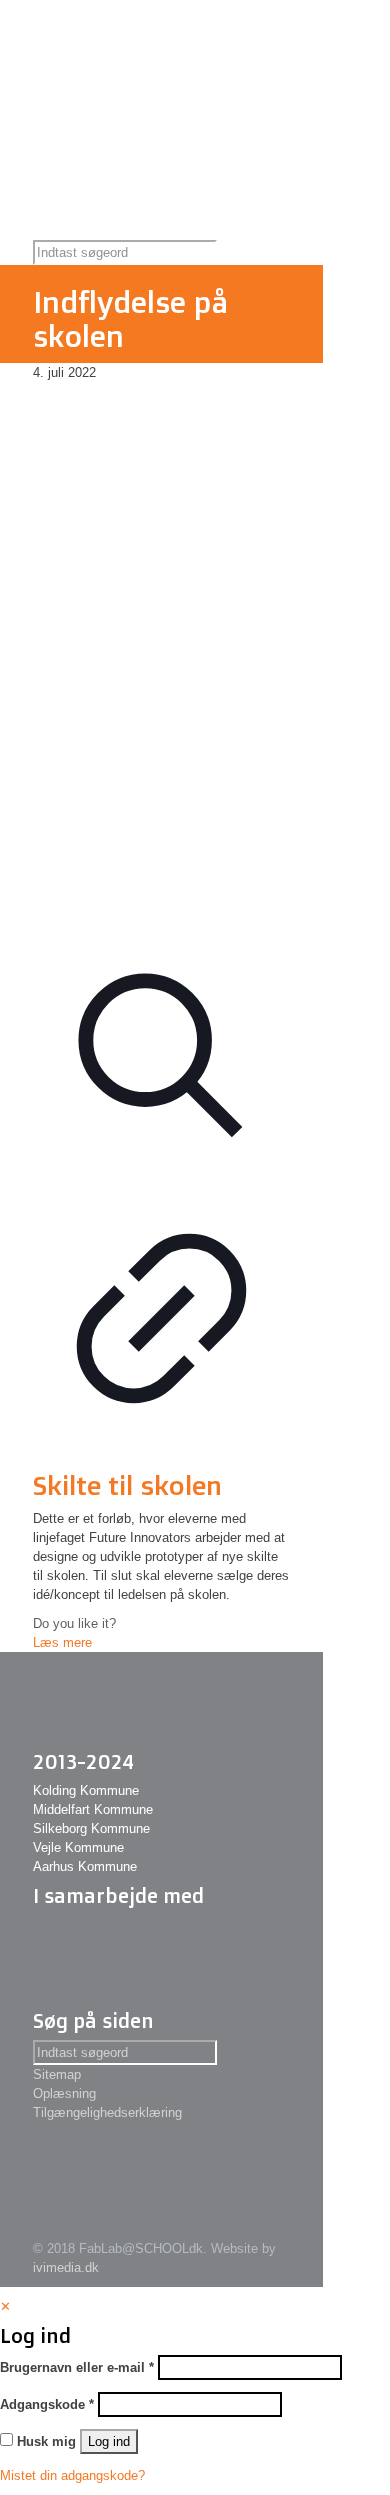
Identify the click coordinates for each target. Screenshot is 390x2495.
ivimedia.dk (66, 2267)
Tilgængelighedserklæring (107, 2112)
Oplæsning (64, 2093)
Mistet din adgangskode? (72, 2475)
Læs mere (62, 1642)
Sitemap (57, 2074)
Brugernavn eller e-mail (77, 2367)
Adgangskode (47, 2404)
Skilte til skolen (127, 1485)
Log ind (109, 2441)
